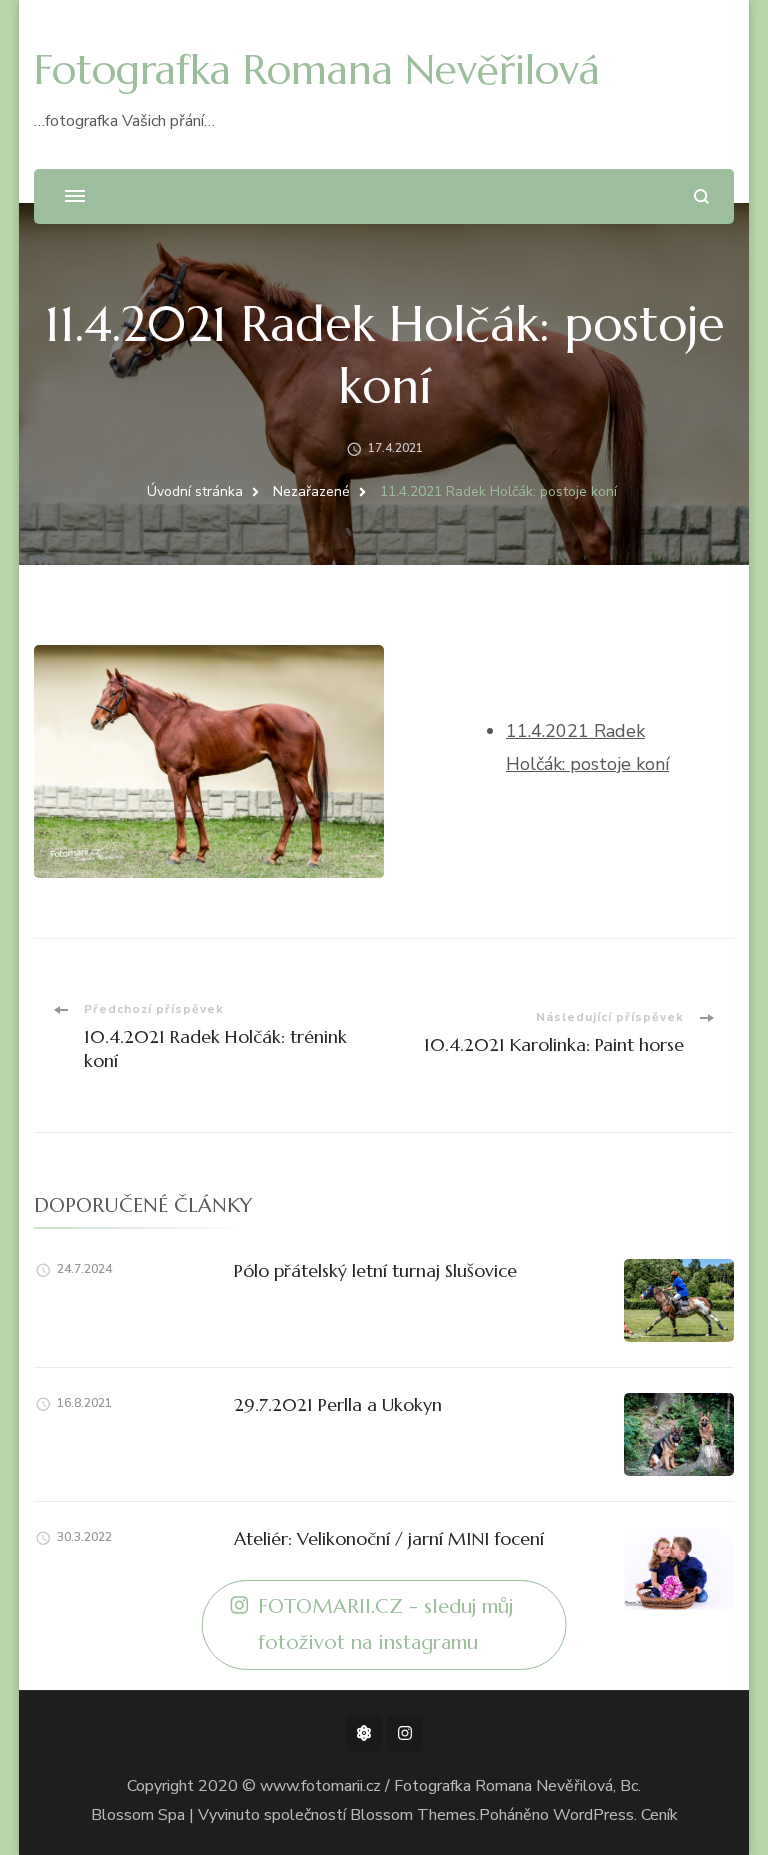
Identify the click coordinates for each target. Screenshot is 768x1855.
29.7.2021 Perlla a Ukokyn (338, 1404)
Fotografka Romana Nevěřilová (317, 69)
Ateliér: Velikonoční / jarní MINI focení (389, 1538)
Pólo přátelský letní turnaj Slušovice (375, 1270)
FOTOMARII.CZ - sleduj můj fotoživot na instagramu (385, 1624)
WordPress (593, 1815)
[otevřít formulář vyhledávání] (701, 196)
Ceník (659, 1815)
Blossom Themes (413, 1815)
